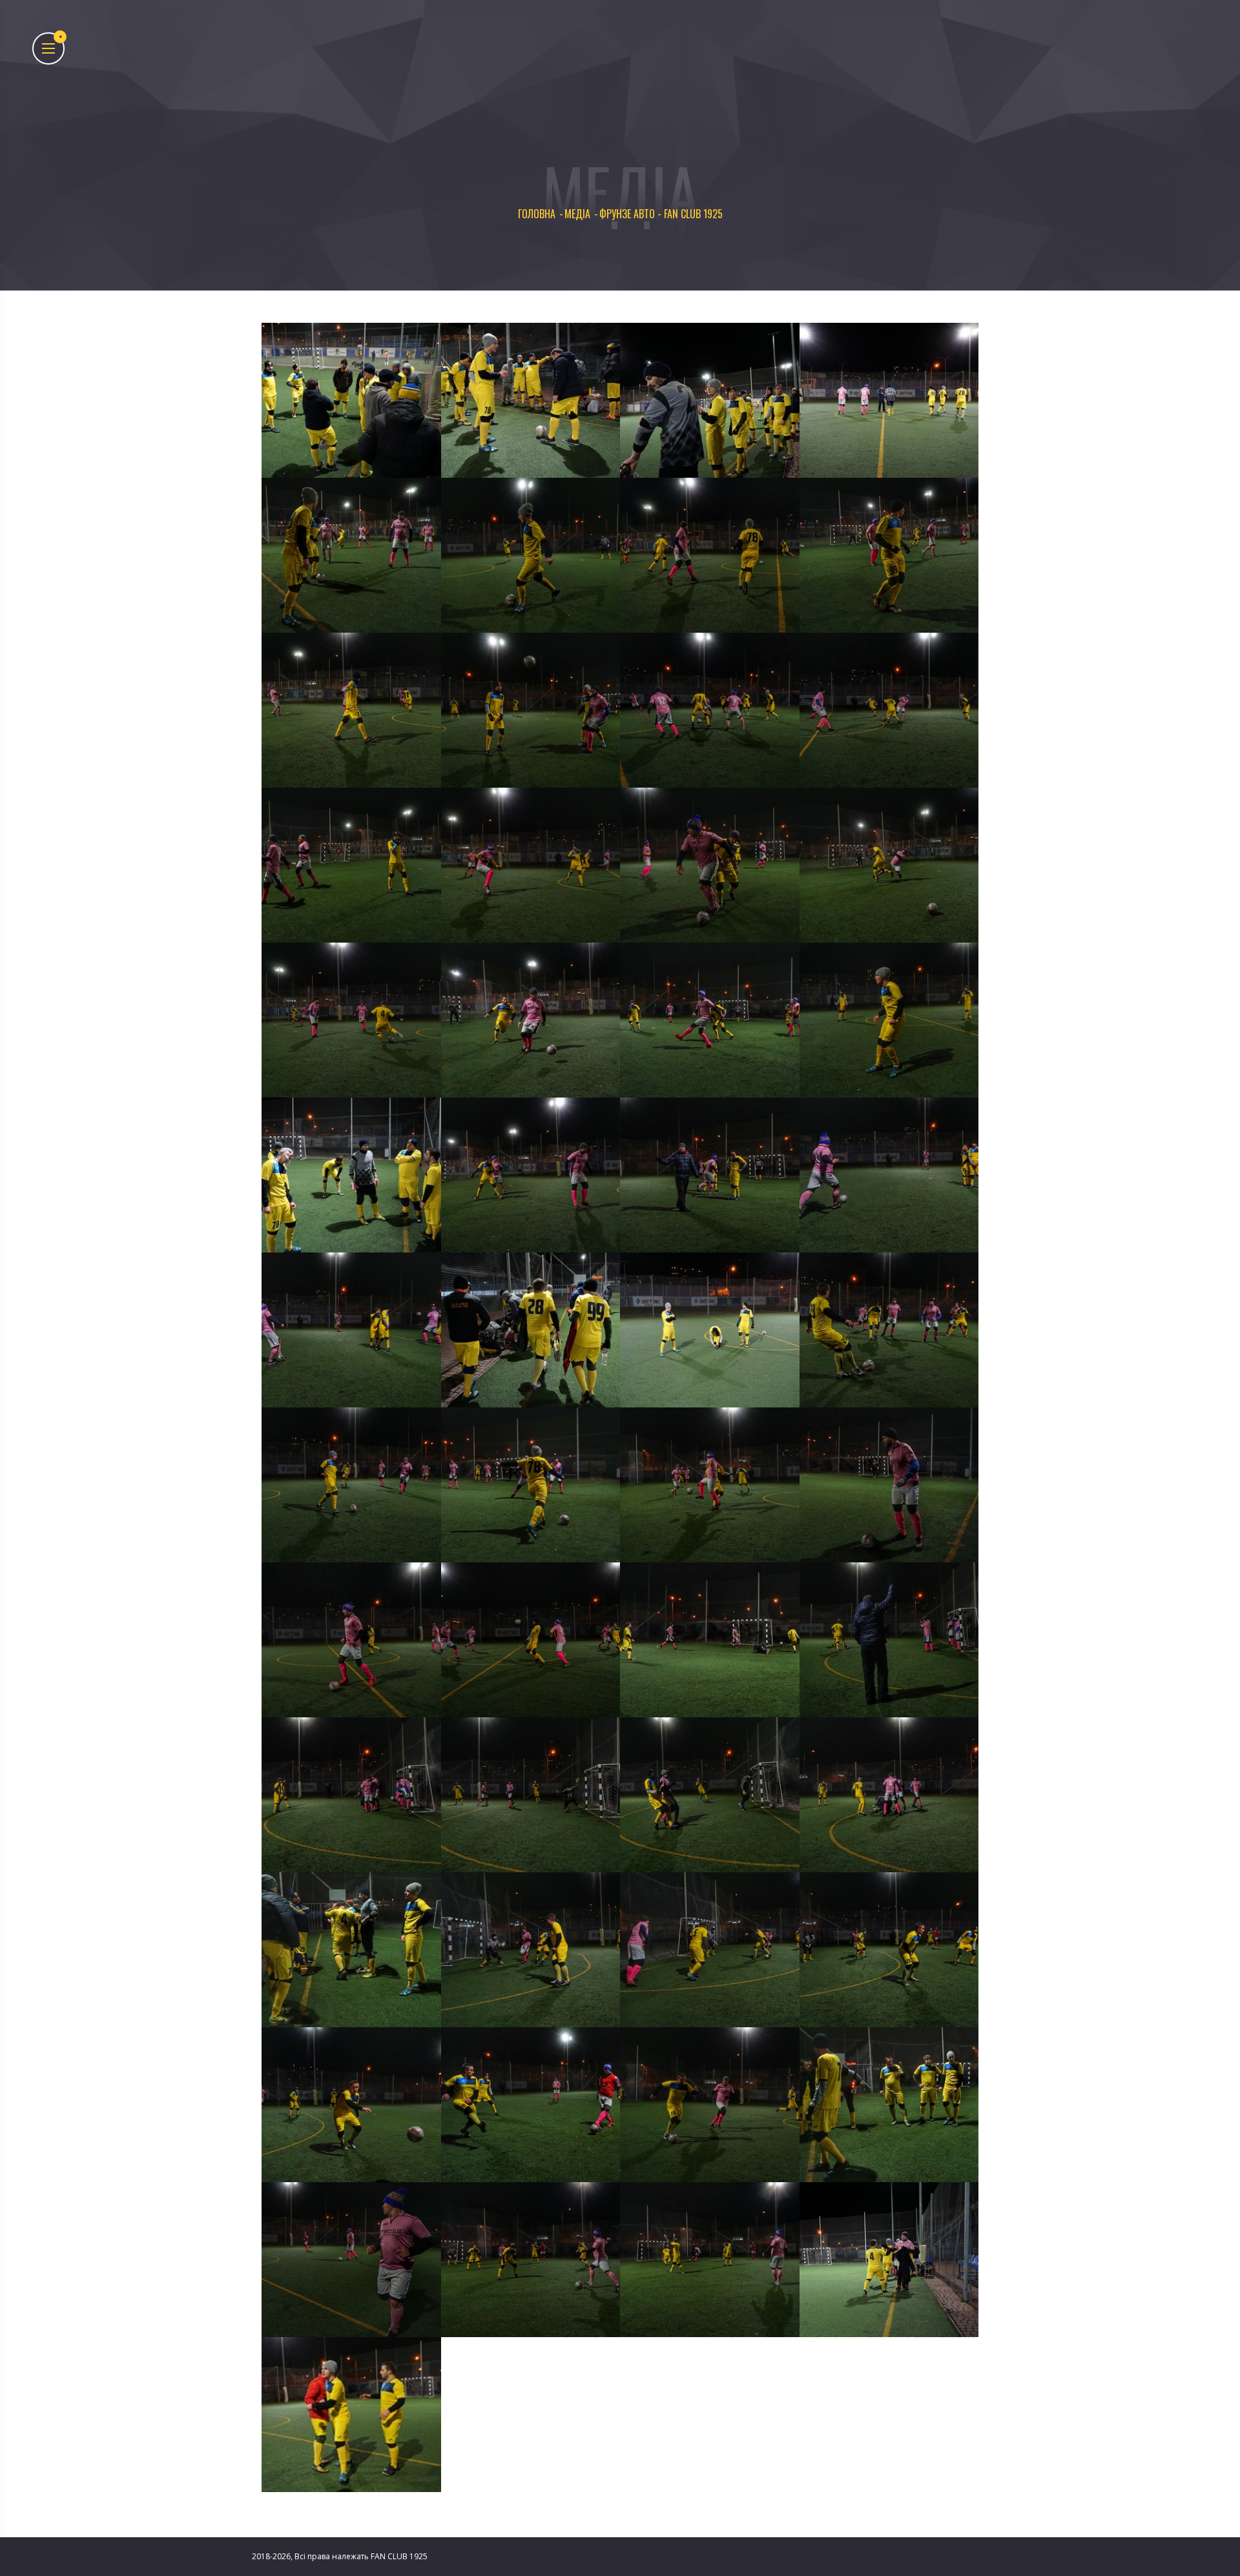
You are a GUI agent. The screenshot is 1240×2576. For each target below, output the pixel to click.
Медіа (577, 214)
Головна (537, 214)
